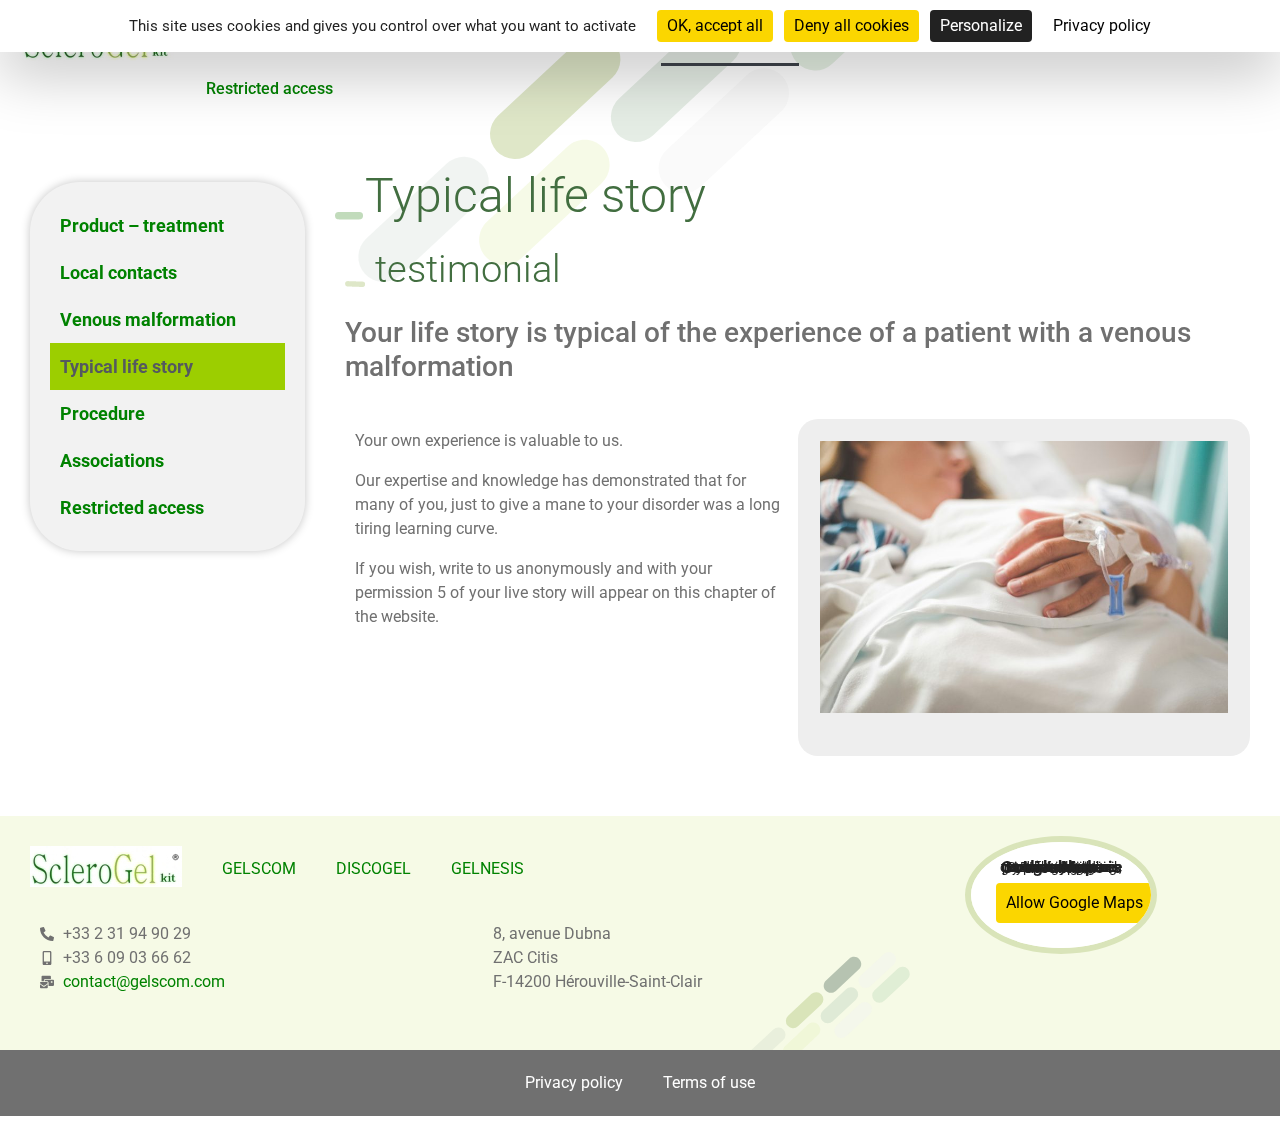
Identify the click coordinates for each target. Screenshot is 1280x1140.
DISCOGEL (373, 868)
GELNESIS (487, 868)
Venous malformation (148, 319)
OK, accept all (715, 25)
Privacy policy (574, 1082)
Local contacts (118, 272)
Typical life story (126, 366)
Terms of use (709, 1082)
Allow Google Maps (1074, 902)
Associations (112, 460)
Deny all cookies (851, 25)
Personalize (981, 25)
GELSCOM (259, 868)
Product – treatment (142, 225)
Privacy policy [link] (1102, 25)
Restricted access (269, 88)
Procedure (102, 413)
